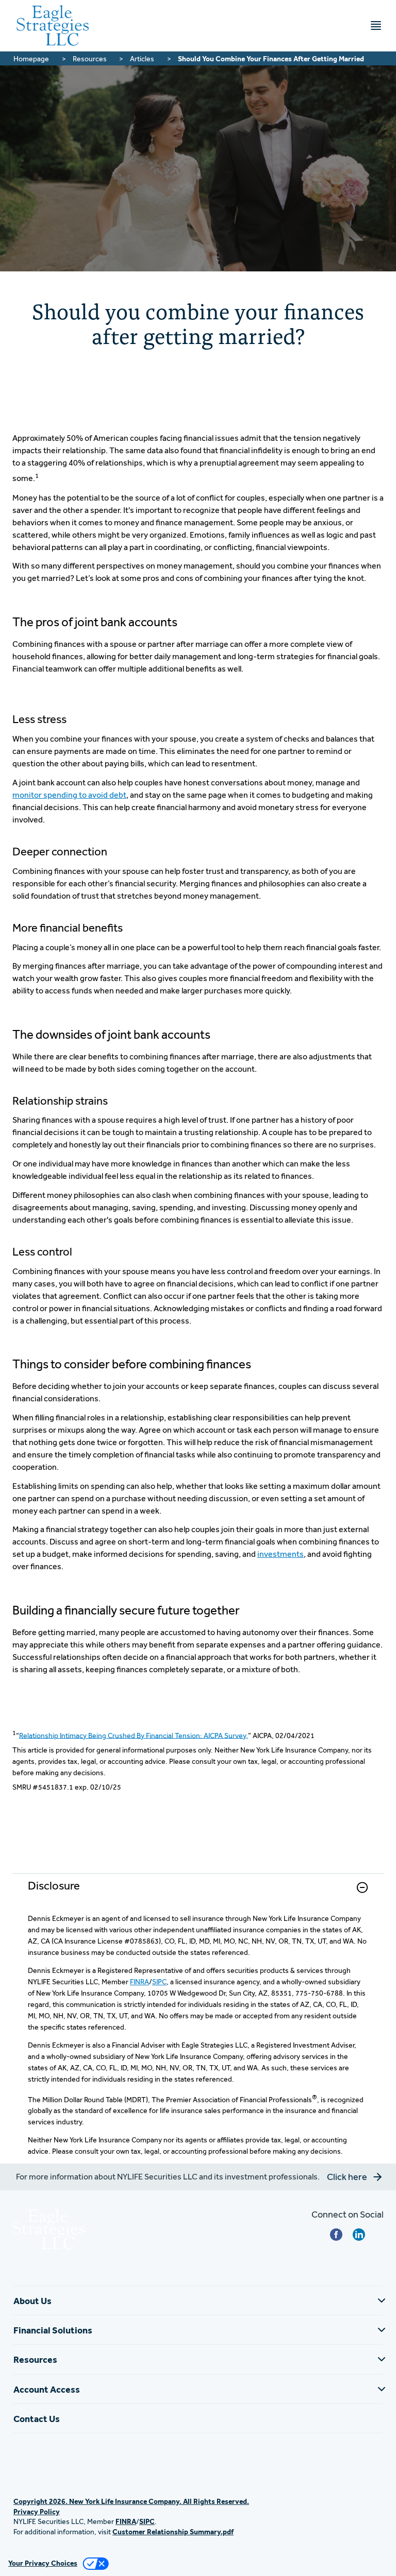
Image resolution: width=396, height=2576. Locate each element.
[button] (362, 1887)
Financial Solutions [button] (53, 2330)
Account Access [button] (47, 2389)
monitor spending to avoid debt (69, 795)
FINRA (139, 1982)
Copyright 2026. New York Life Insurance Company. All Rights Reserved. (131, 2501)
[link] (198, 1893)
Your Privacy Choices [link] (43, 2563)
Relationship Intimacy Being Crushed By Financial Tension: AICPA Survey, (134, 1735)
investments (280, 1554)
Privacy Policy (37, 2512)
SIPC (159, 1982)
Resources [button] (35, 2359)
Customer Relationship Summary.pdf (173, 2532)
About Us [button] (32, 2301)
